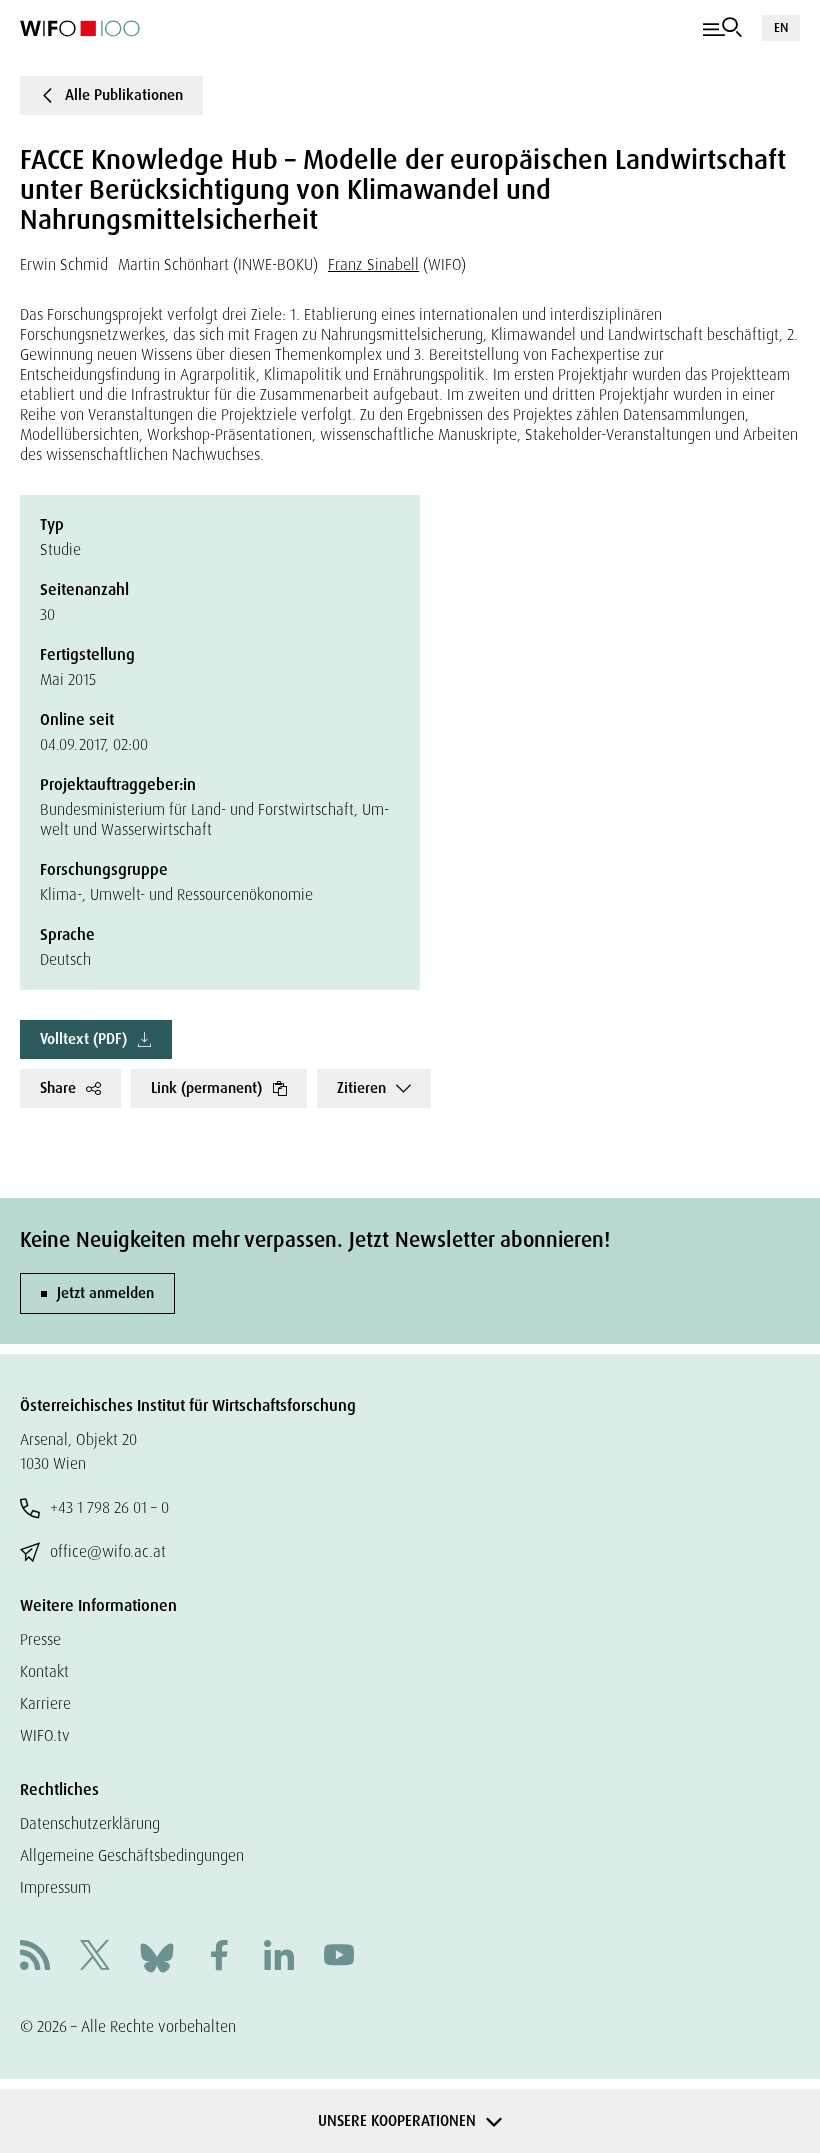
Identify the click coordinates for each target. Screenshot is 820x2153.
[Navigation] (722, 28)
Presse (40, 1639)
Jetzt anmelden (105, 1293)
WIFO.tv (45, 1735)
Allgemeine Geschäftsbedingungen (132, 1855)
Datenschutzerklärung (90, 1823)
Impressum (55, 1887)
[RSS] (35, 1957)
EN (781, 27)
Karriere (45, 1703)
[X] (95, 1957)
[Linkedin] (279, 1957)
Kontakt (44, 1671)
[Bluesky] (157, 1956)
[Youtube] (339, 1957)
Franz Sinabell (373, 264)
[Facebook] (219, 1957)
